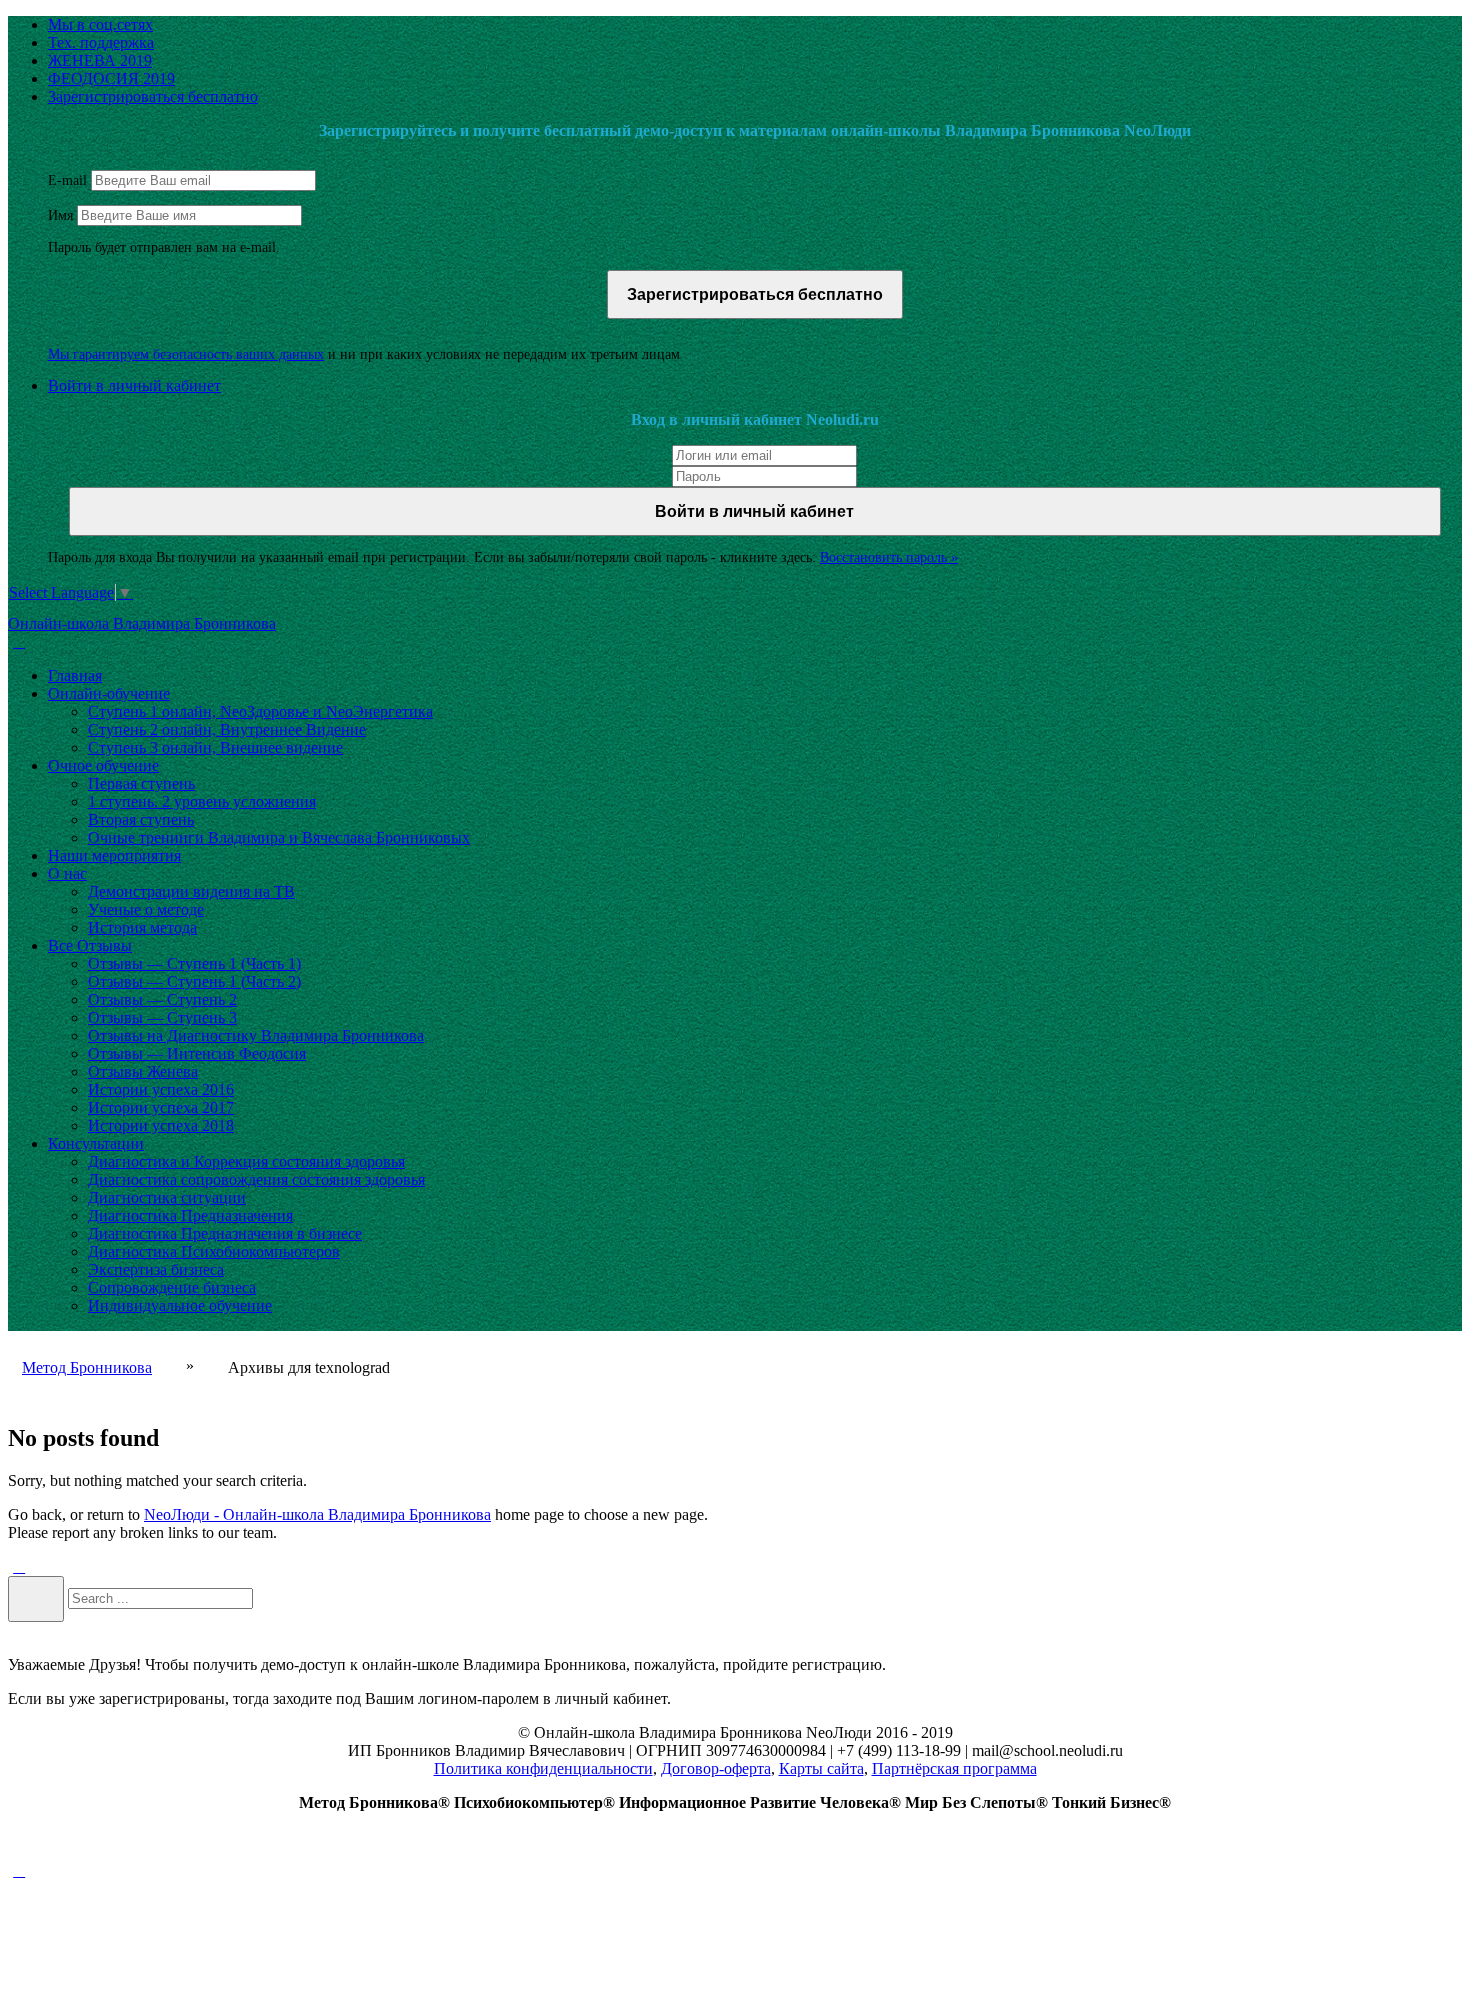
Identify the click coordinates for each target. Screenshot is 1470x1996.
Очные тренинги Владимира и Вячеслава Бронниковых (279, 837)
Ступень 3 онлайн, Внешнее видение (215, 747)
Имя (60, 215)
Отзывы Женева (143, 1071)
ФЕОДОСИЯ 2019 (111, 78)
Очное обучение (103, 765)
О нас (67, 873)
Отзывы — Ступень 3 (162, 1017)
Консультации (96, 1143)
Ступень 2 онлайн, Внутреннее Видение (227, 729)
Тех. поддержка (101, 42)
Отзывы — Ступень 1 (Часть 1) (194, 963)
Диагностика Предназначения (190, 1215)
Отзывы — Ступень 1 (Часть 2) (194, 981)
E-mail (67, 180)
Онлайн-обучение (109, 693)
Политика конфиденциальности (543, 1768)
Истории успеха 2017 (161, 1107)
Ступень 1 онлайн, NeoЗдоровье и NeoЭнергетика (260, 711)
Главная (75, 675)
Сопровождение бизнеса (172, 1287)
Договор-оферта (716, 1768)
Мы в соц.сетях (100, 24)
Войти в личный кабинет (134, 385)
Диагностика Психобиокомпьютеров (214, 1251)
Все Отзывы (90, 945)
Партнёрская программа (954, 1768)
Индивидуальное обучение (180, 1305)
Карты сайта (821, 1768)
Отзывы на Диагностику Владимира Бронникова (256, 1035)
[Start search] (36, 1599)
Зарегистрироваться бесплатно (153, 96)
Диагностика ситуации (167, 1197)
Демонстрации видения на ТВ (191, 891)
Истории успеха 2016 (161, 1089)
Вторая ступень (141, 819)
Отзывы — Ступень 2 (162, 999)
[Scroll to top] (19, 1870)
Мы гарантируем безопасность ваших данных (186, 354)
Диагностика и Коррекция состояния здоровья (246, 1161)
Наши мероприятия (114, 855)
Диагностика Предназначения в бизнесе (225, 1233)
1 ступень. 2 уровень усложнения (202, 801)
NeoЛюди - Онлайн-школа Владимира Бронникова (317, 1514)
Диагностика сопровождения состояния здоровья (256, 1179)
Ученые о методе (146, 909)
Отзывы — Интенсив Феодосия (197, 1053)
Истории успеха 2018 (161, 1125)
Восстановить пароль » (889, 557)
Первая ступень (141, 783)
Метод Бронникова (87, 1367)
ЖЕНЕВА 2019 (100, 60)
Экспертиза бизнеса (156, 1269)
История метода (142, 927)
